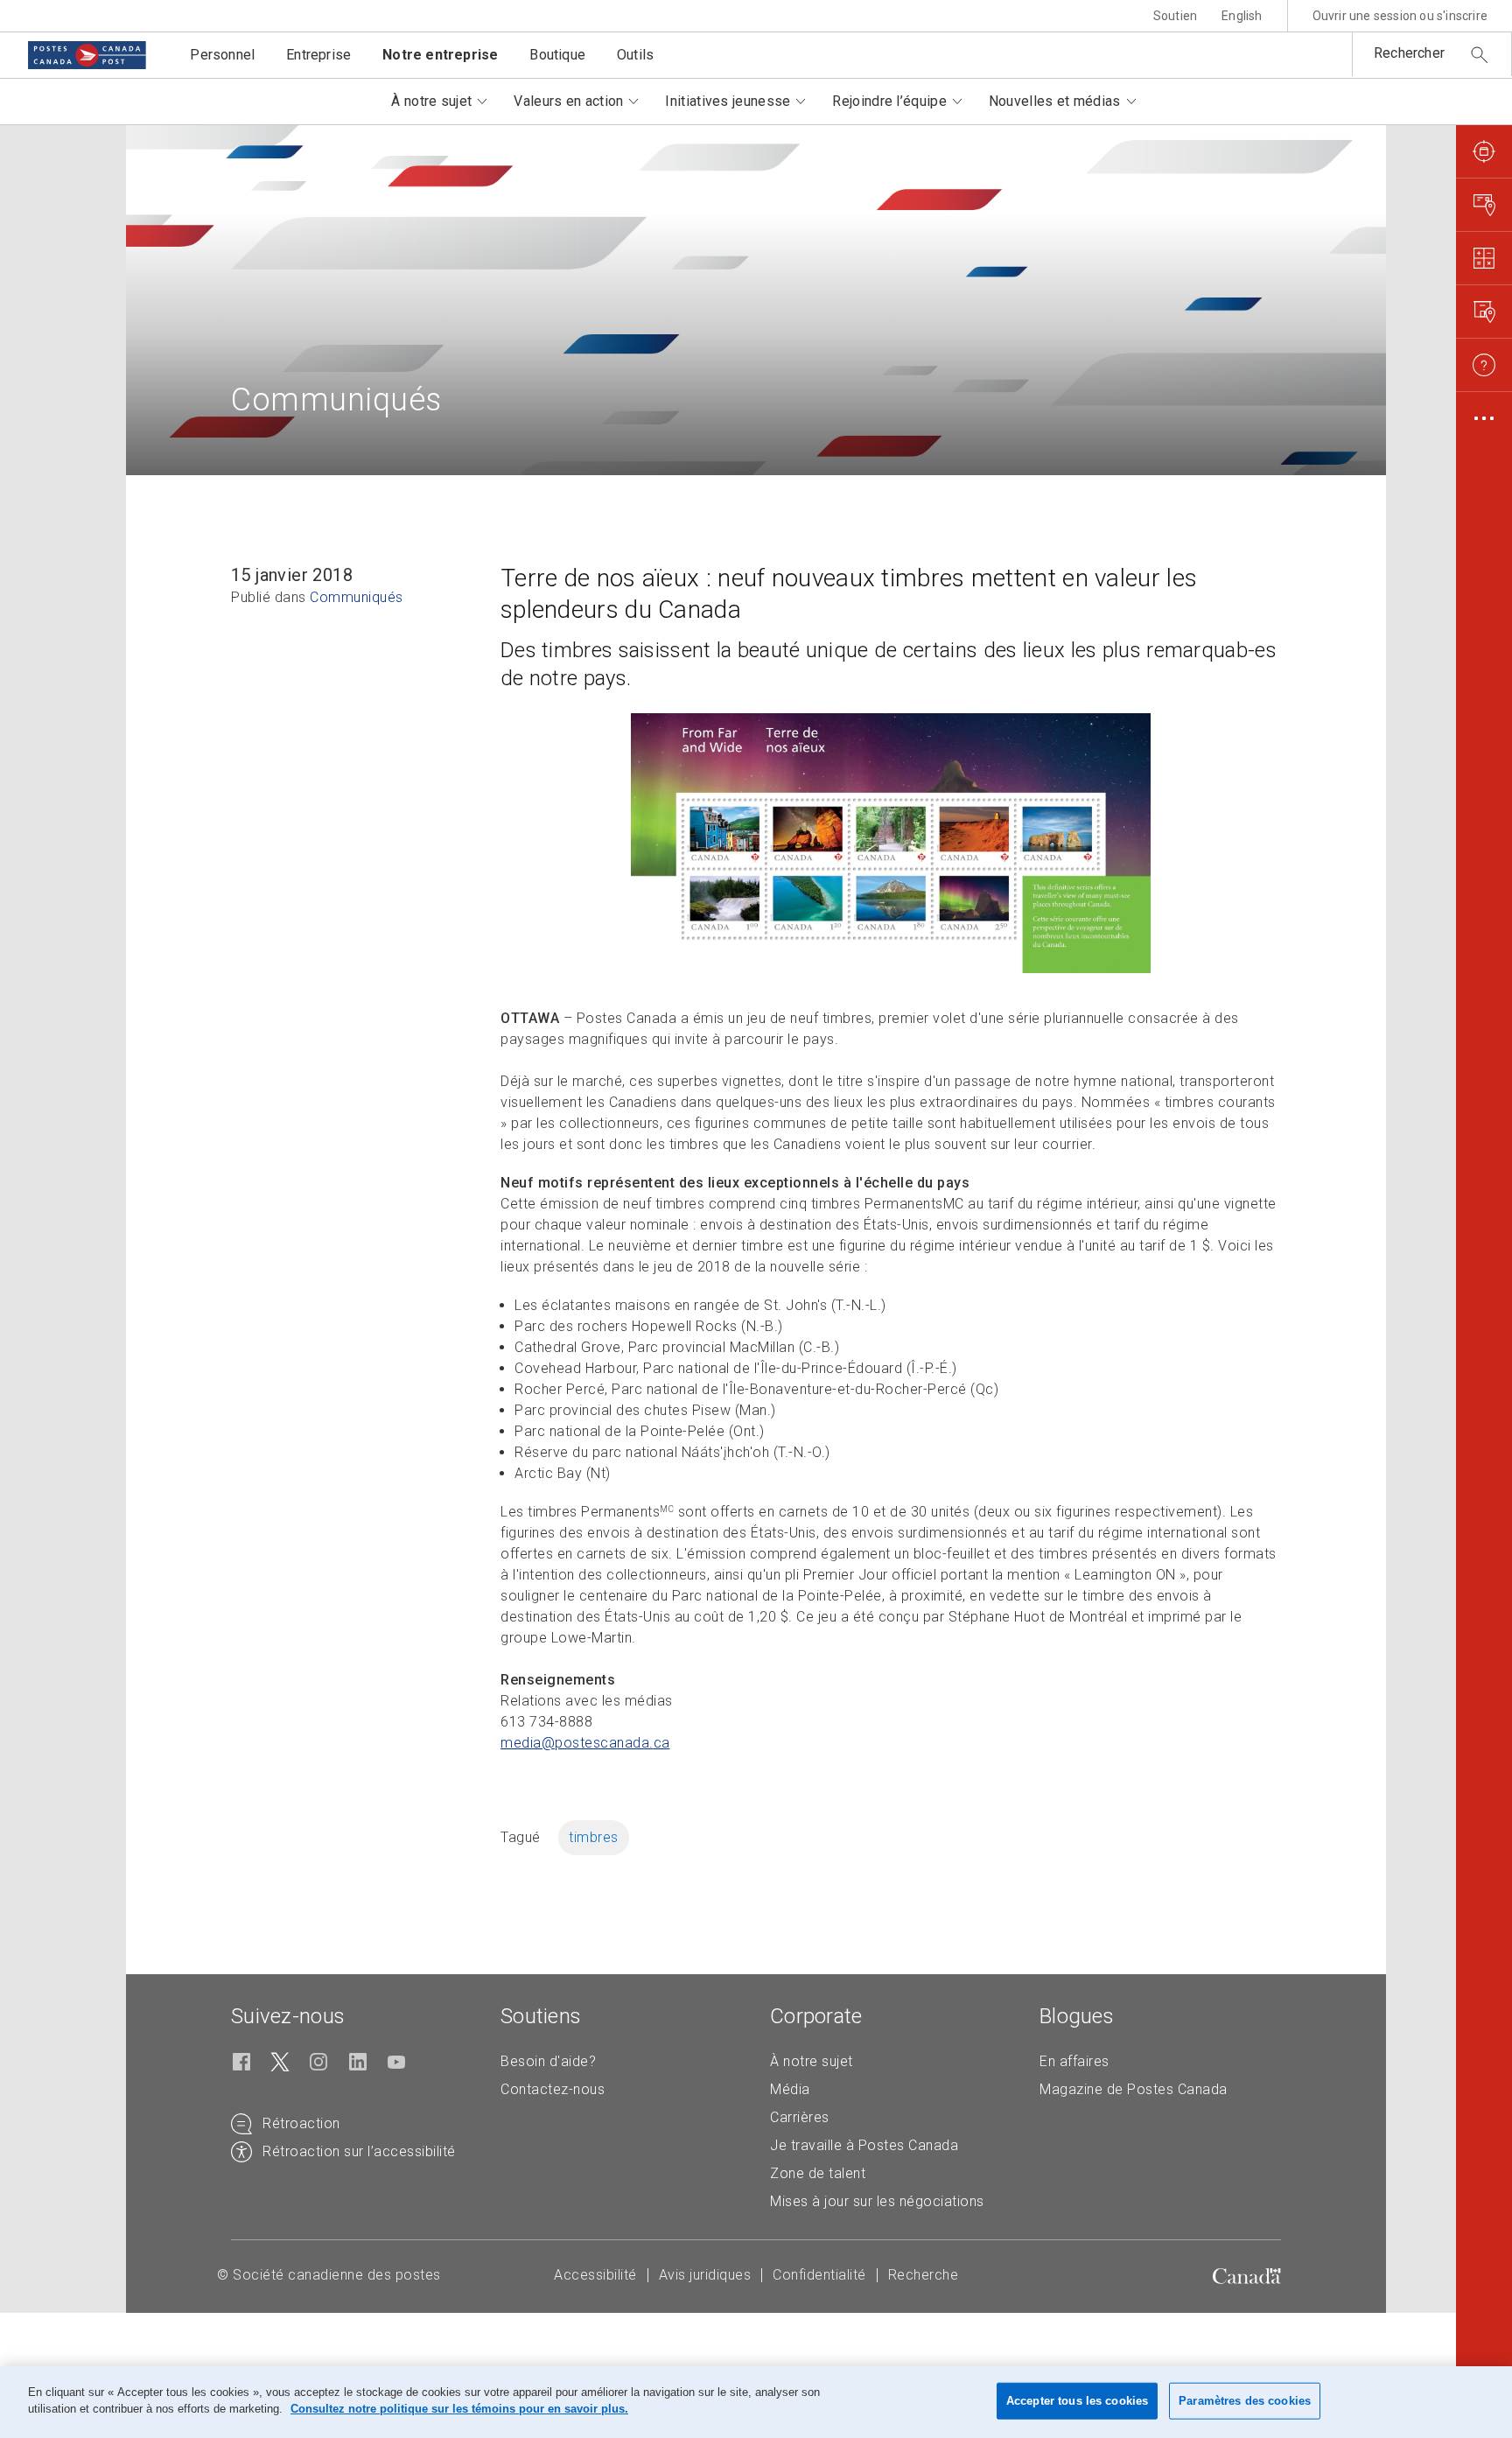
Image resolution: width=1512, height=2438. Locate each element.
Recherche (924, 2275)
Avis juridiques (705, 2275)
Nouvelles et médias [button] (1055, 101)
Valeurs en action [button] (568, 101)
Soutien (1175, 16)
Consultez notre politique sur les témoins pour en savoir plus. (459, 2409)
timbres (594, 1837)
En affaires (1074, 2061)
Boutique (557, 55)
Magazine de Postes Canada (1134, 2089)
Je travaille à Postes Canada (864, 2145)
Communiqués (357, 597)
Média (790, 2089)
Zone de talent (818, 2173)
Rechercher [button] (1409, 53)
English (1242, 16)
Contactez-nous (553, 2089)
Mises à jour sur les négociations (877, 2201)
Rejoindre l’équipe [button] (889, 101)
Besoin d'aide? (548, 2061)
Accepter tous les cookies (1077, 2401)
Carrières (800, 2117)
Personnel (222, 55)
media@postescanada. (585, 1743)
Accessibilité (595, 2275)
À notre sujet (812, 2061)
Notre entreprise (440, 55)
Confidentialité (819, 2275)
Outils (635, 55)
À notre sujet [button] (431, 101)
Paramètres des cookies (1245, 2401)
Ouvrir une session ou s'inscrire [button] (1400, 16)
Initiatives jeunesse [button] (728, 101)
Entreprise (318, 55)
